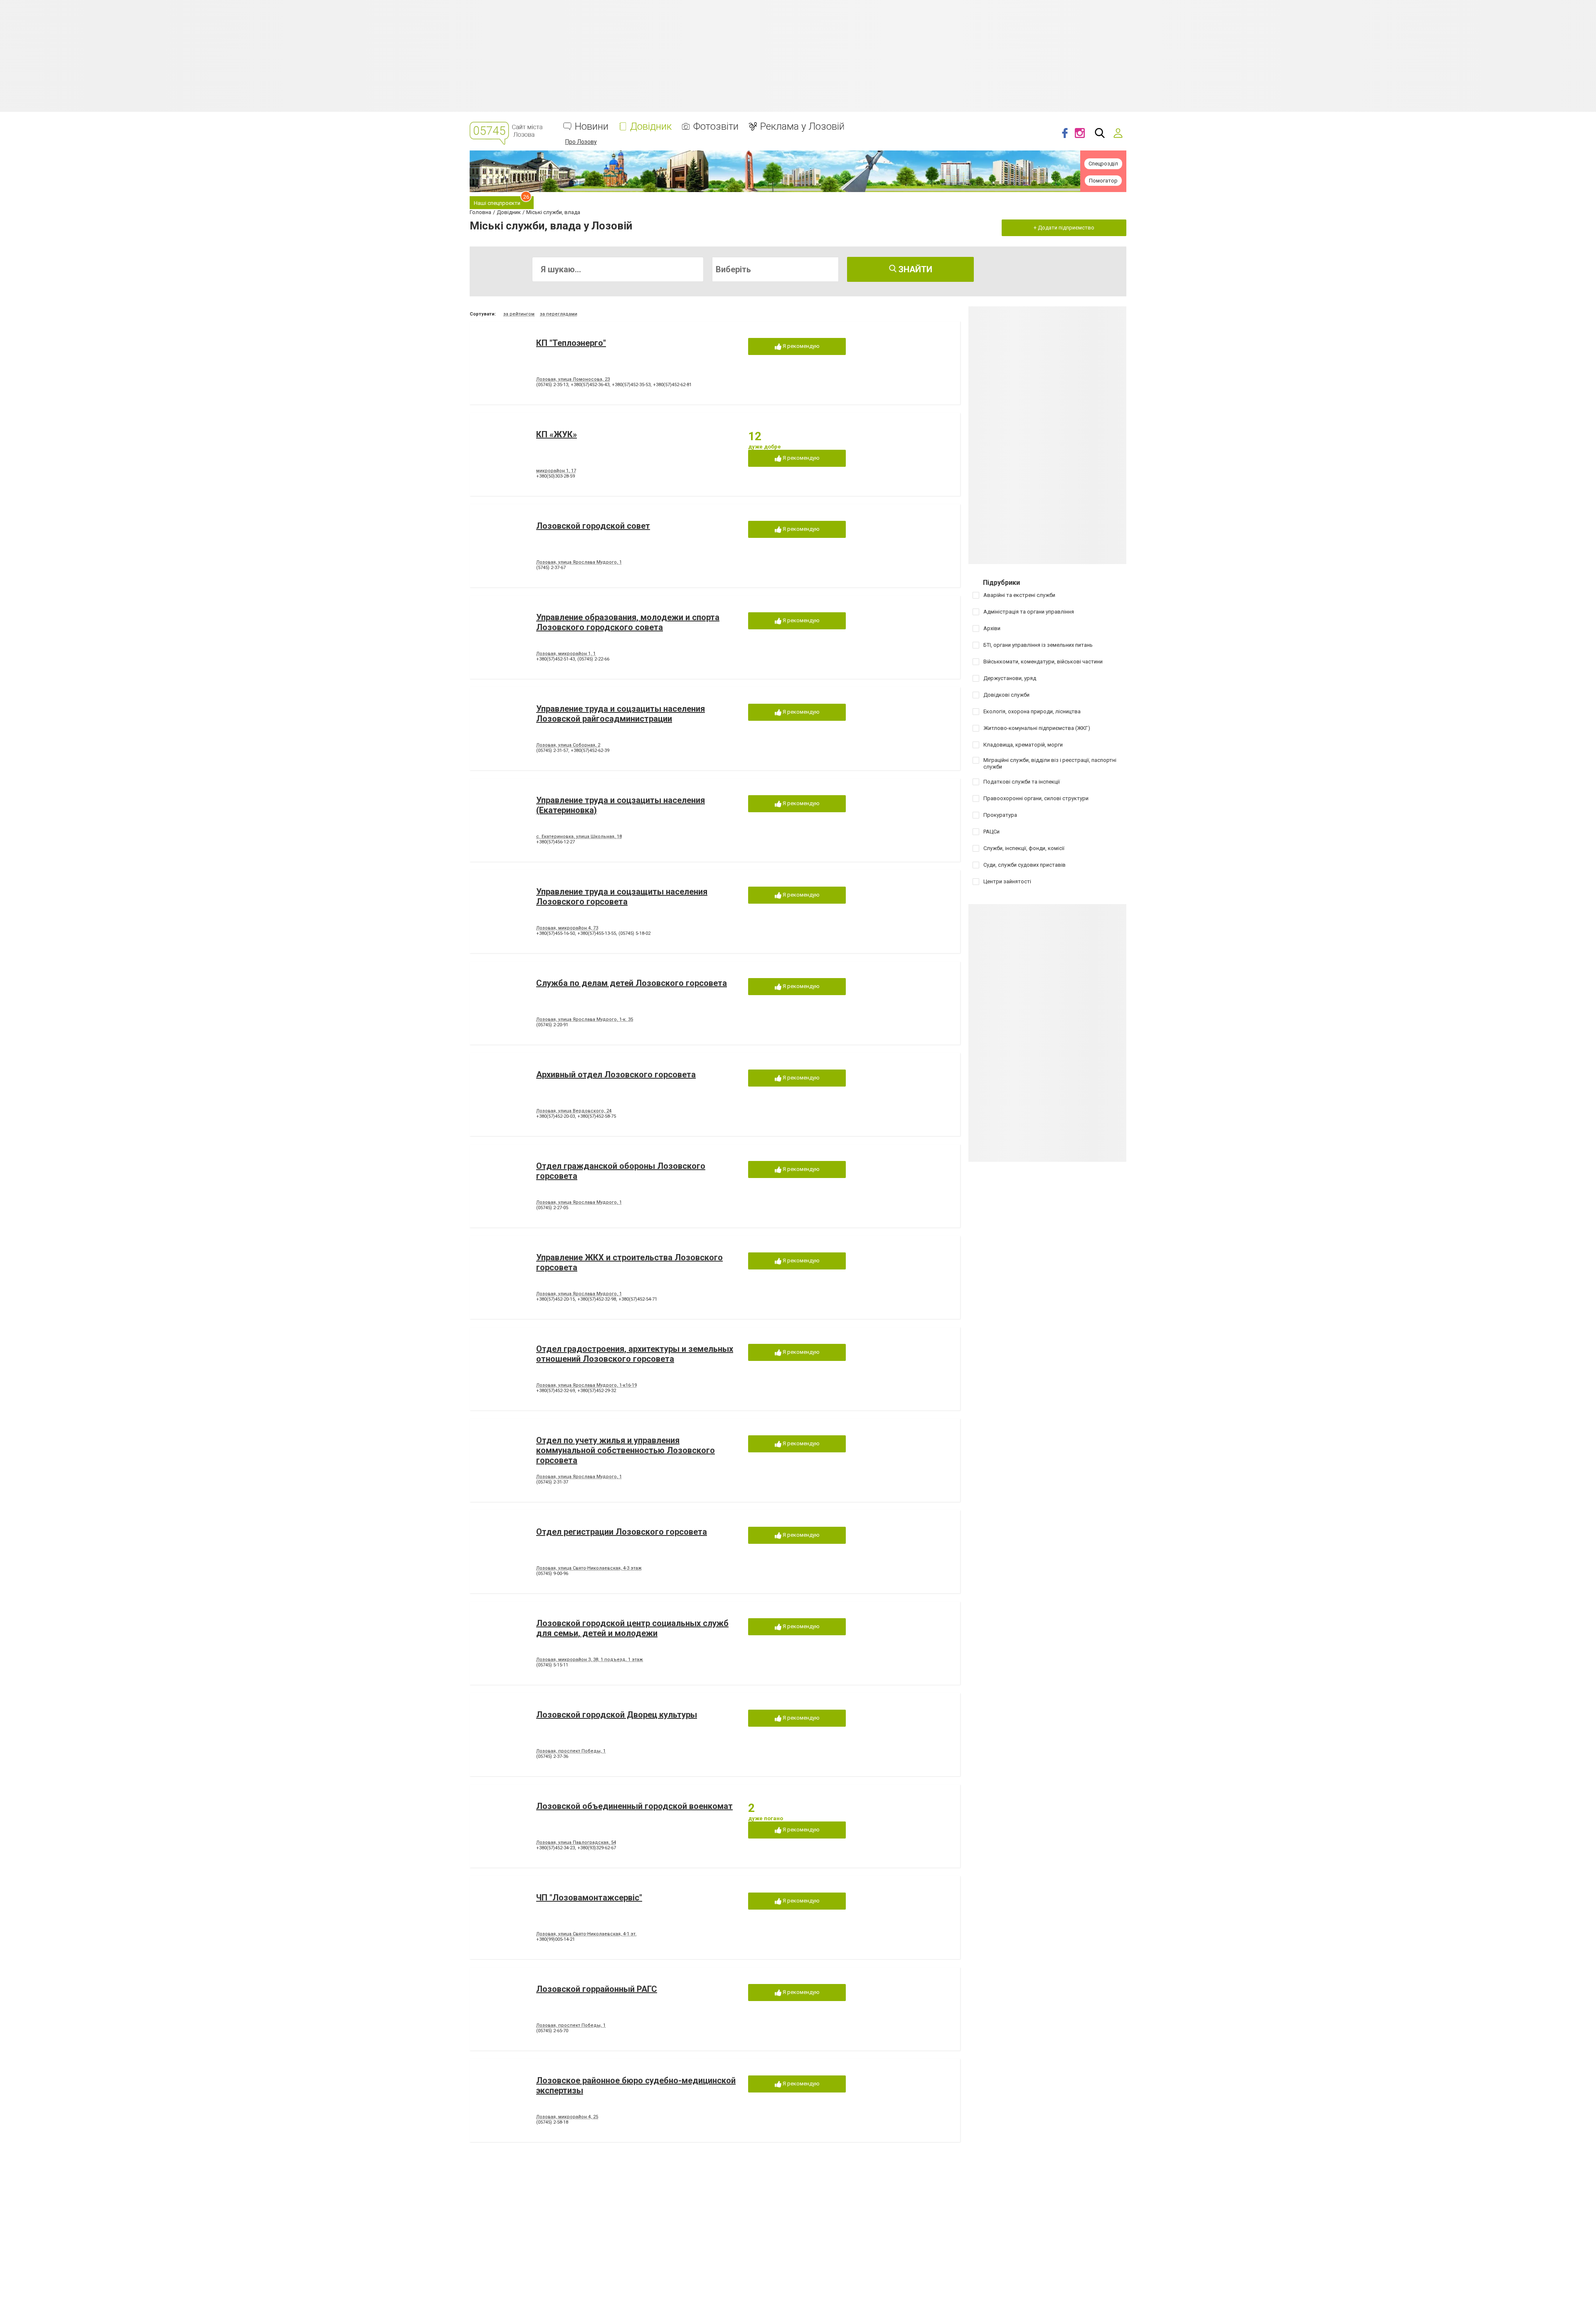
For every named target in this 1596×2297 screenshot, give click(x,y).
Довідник (651, 127)
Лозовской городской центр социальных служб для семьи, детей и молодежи (632, 1628)
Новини (592, 127)
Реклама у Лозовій (802, 127)
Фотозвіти (716, 127)
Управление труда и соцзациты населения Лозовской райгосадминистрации (621, 714)
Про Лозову (581, 142)
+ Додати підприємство (1064, 228)
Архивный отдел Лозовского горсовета (616, 1075)
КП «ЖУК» (557, 434)
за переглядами (559, 314)
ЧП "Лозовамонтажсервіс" (589, 1898)
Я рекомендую (800, 346)
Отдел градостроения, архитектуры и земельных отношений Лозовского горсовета (635, 1354)
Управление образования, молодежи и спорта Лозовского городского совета (628, 622)
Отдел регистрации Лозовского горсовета (622, 1532)
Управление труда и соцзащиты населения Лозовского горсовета (622, 897)
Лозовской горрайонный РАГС (597, 1989)
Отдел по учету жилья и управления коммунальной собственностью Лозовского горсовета (626, 1450)
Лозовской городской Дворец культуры (617, 1715)
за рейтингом (519, 314)
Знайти (914, 269)
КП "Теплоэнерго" (571, 343)
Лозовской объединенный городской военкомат (634, 1806)
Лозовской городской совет (593, 526)
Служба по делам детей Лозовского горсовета (632, 983)
